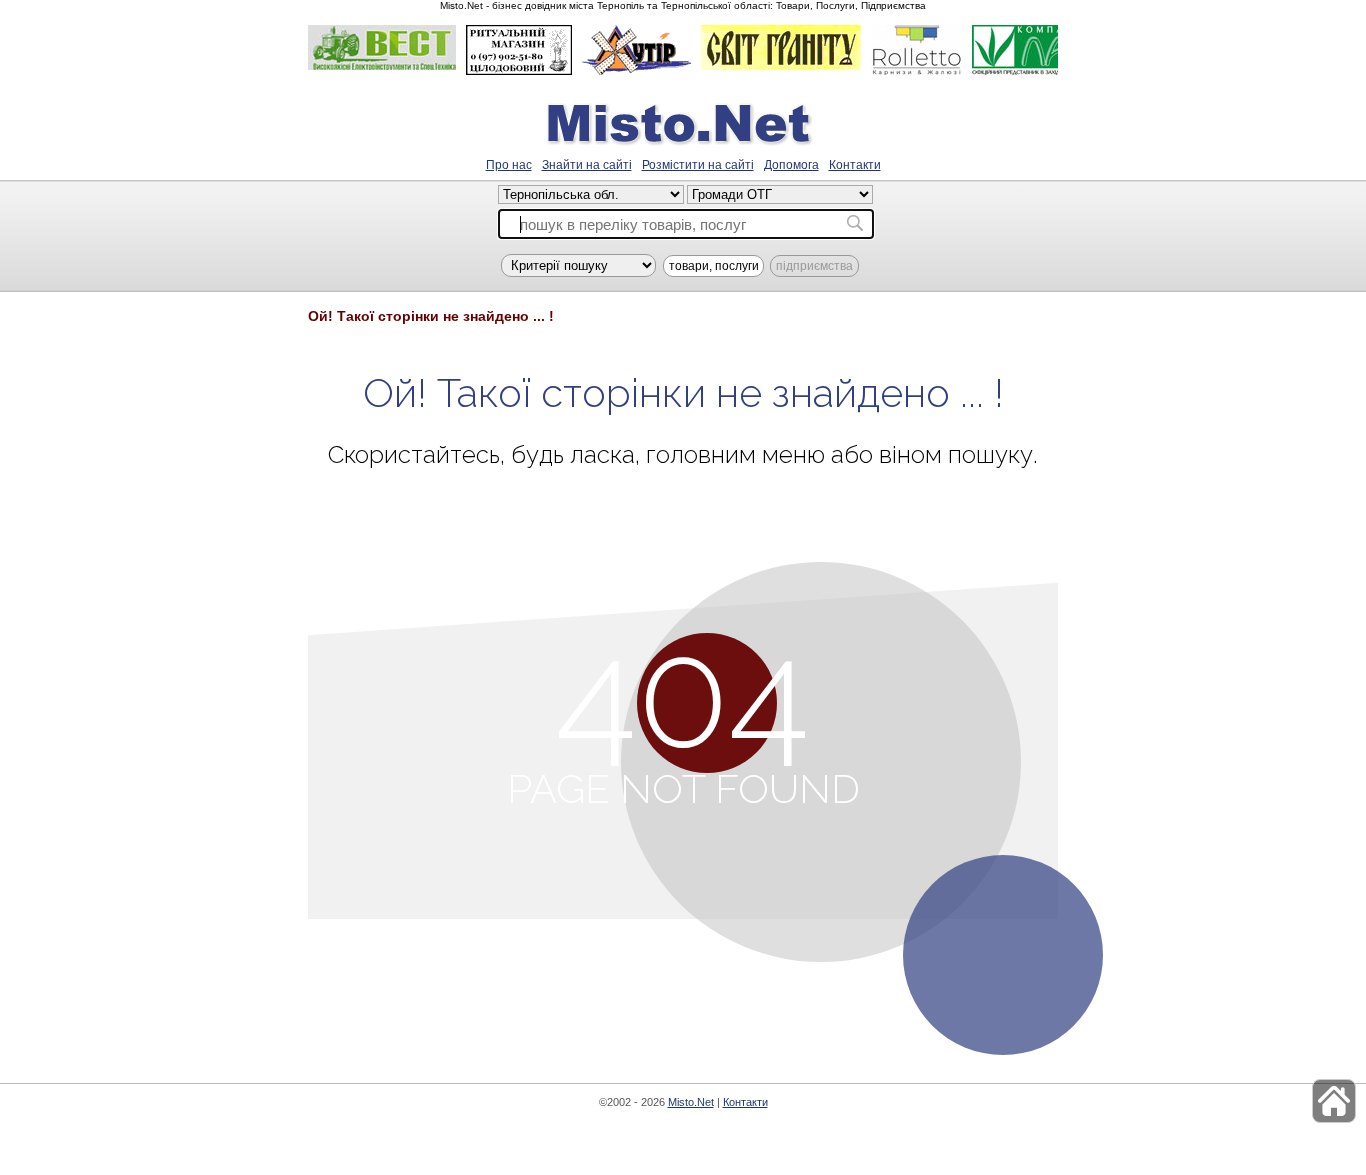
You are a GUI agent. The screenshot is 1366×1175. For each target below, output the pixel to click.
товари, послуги (714, 266)
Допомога (791, 165)
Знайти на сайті (587, 165)
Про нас (509, 165)
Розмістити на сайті (698, 165)
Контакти (855, 165)
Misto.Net (691, 1102)
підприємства (814, 266)
